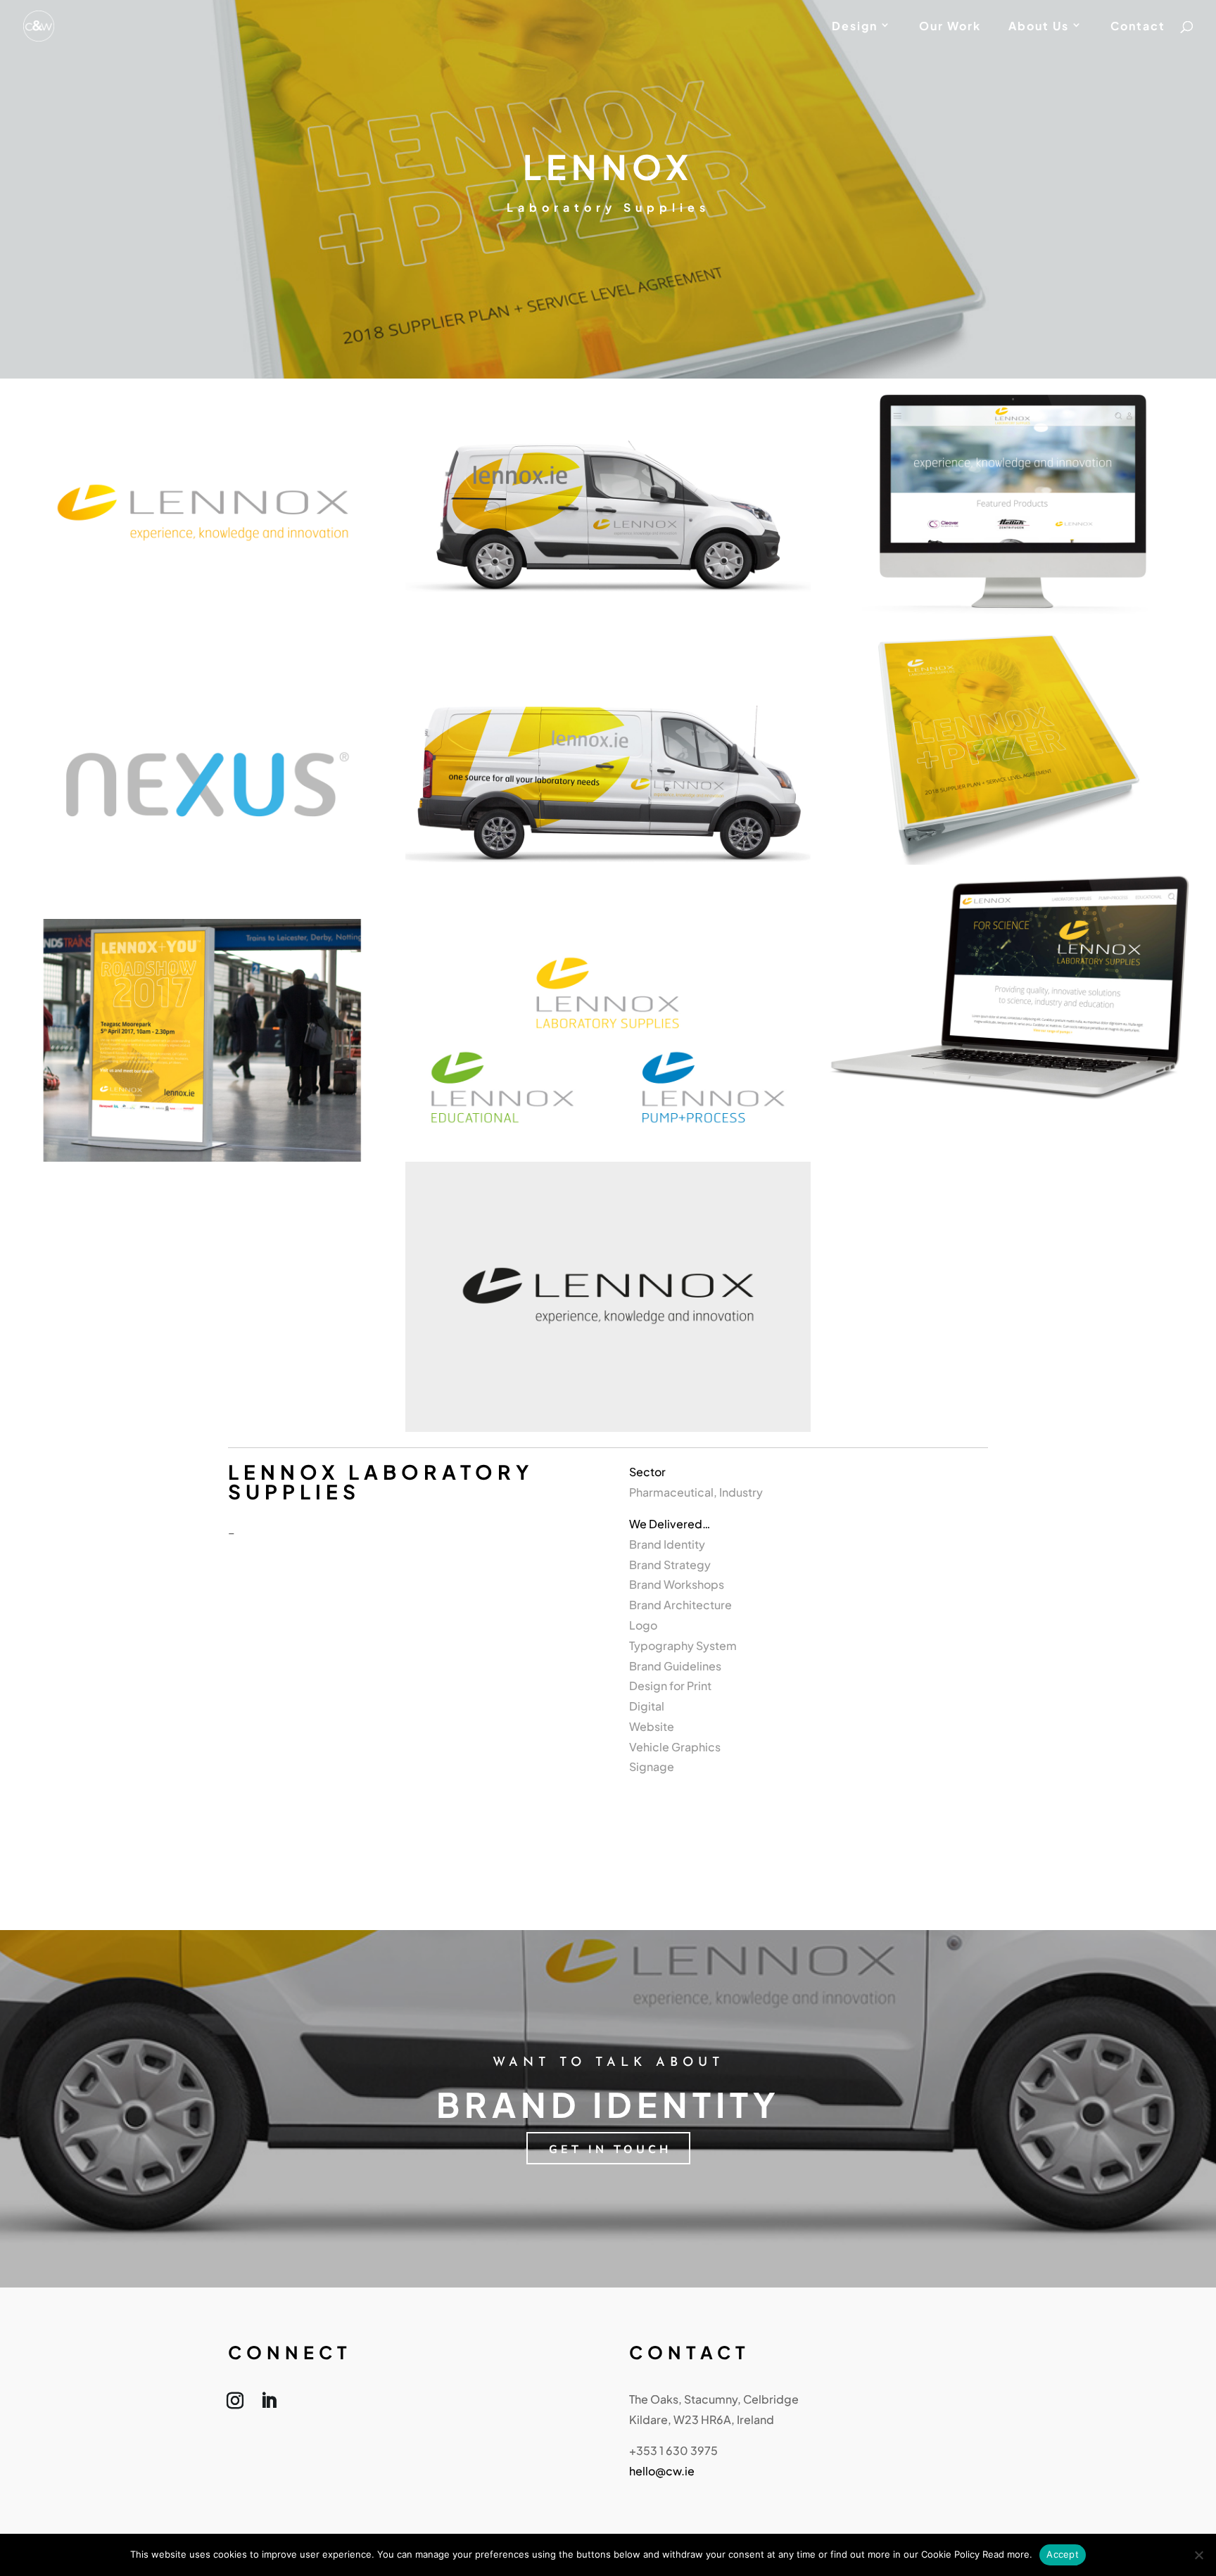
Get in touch (610, 2150)
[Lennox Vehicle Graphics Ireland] (608, 644)
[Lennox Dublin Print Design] (1013, 860)
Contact (1138, 27)
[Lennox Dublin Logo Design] (608, 1157)
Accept (1063, 2554)
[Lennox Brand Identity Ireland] (203, 644)
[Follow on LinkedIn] (269, 2404)
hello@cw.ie (662, 2471)
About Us (1039, 27)
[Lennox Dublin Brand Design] (203, 914)
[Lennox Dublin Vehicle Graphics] (608, 914)
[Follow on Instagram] (235, 2404)
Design (855, 27)
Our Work (950, 27)
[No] (1198, 2555)
